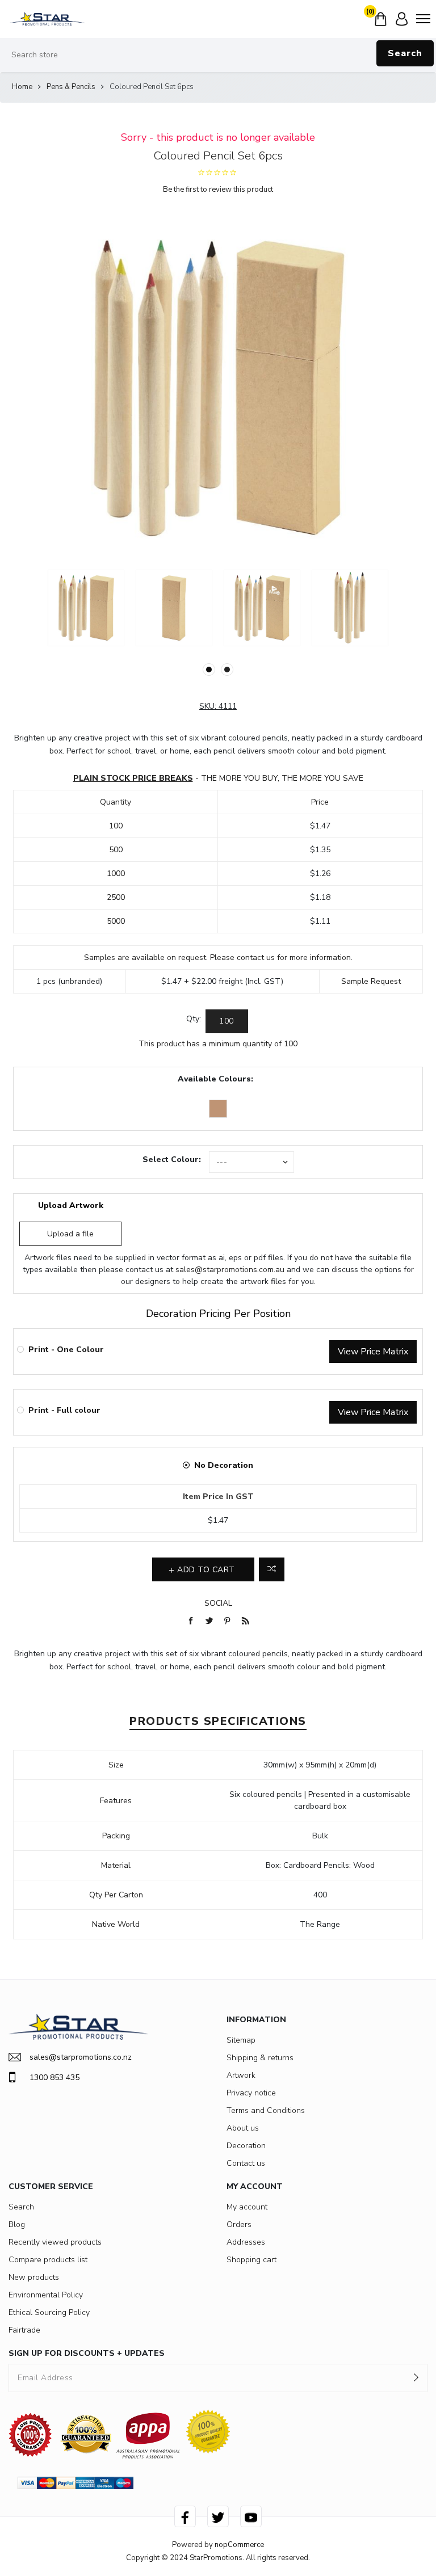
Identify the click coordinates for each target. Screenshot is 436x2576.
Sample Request (371, 981)
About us (243, 2128)
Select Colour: (172, 1159)
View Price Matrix (373, 1352)
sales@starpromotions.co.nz (81, 2057)
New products (34, 2277)
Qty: (194, 1019)
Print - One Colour (66, 1350)
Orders (239, 2224)
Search (405, 53)
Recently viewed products (55, 2242)
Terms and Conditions (266, 2110)
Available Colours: (215, 1079)
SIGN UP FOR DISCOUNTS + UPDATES (87, 2353)
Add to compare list (272, 1569)
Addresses (246, 2242)
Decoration (246, 2146)
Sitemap (241, 2040)
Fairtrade (24, 2330)
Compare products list (48, 2260)
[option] (86, 608)
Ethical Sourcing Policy (49, 2312)
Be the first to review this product (218, 190)
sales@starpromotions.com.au (230, 1270)
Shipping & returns (260, 2058)
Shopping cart (251, 2260)
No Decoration (224, 1465)
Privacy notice (251, 2093)
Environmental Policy (46, 2295)
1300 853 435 (54, 2078)
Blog (17, 2224)
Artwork (241, 2075)
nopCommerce (239, 2545)
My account (247, 2207)
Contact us (246, 2163)
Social (218, 1603)
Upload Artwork (71, 1205)
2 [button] (227, 670)
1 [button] (209, 670)
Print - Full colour (64, 1410)
